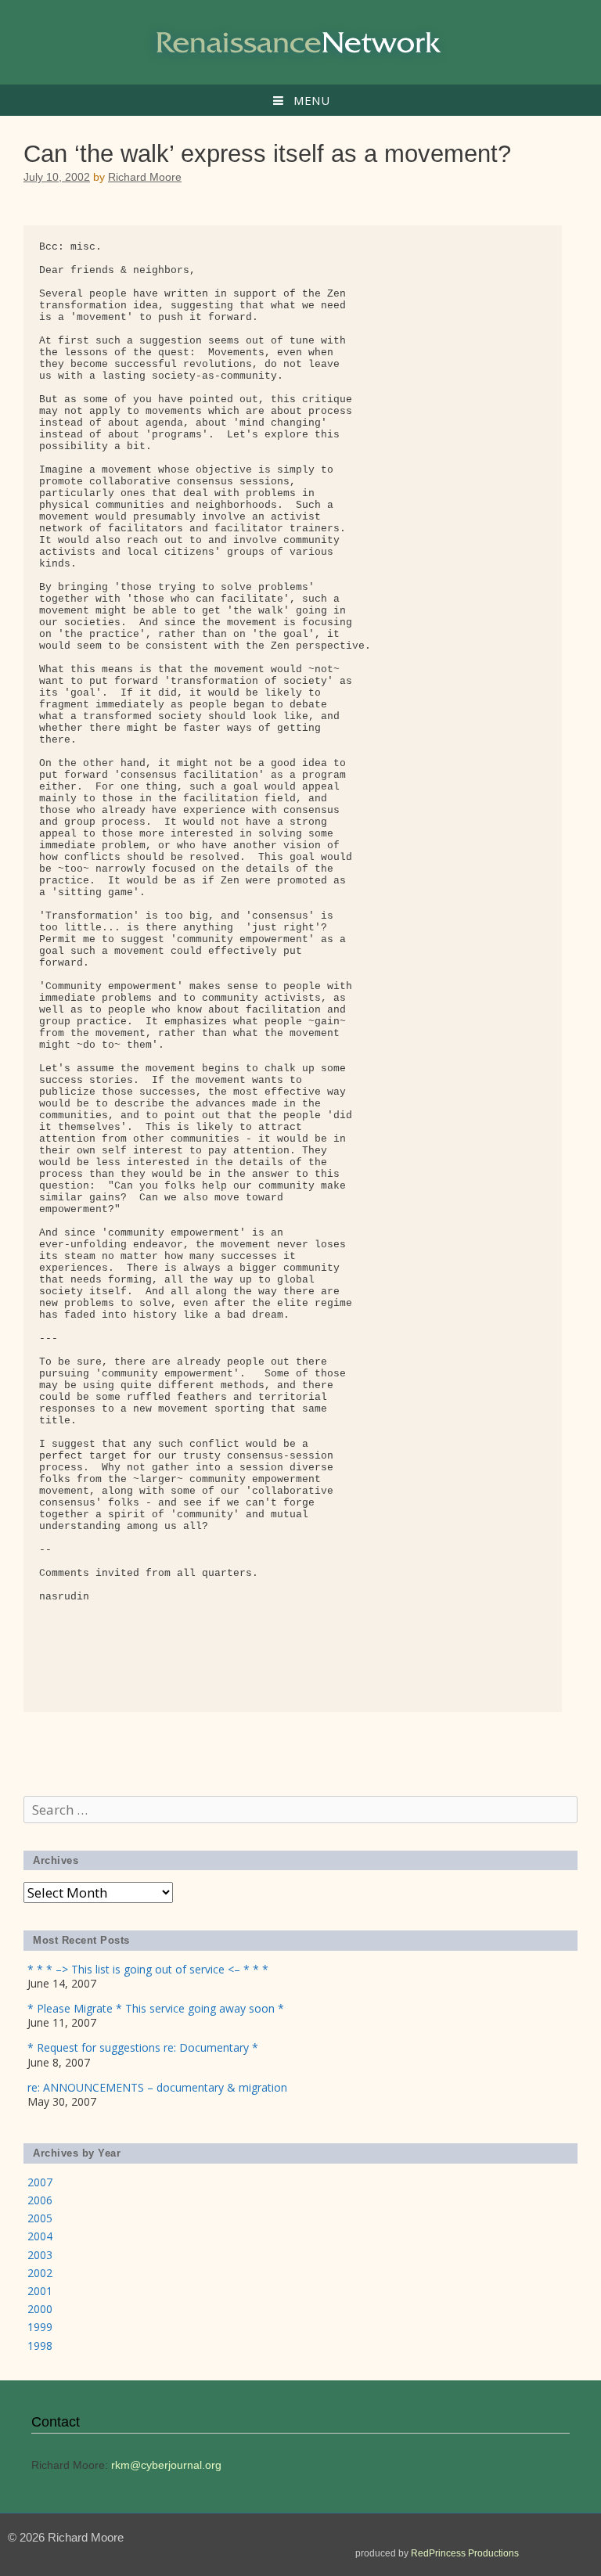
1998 (40, 2346)
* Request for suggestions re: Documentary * (143, 2047)
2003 (40, 2255)
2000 (40, 2309)
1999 (40, 2327)
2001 (40, 2291)
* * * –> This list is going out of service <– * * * (148, 1969)
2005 (40, 2218)
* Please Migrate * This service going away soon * (156, 2008)
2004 (40, 2236)
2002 (40, 2273)
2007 (40, 2182)
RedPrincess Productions (465, 2553)
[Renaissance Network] (300, 41)
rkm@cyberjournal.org (166, 2465)
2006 (40, 2200)
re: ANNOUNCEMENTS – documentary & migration (157, 2087)
